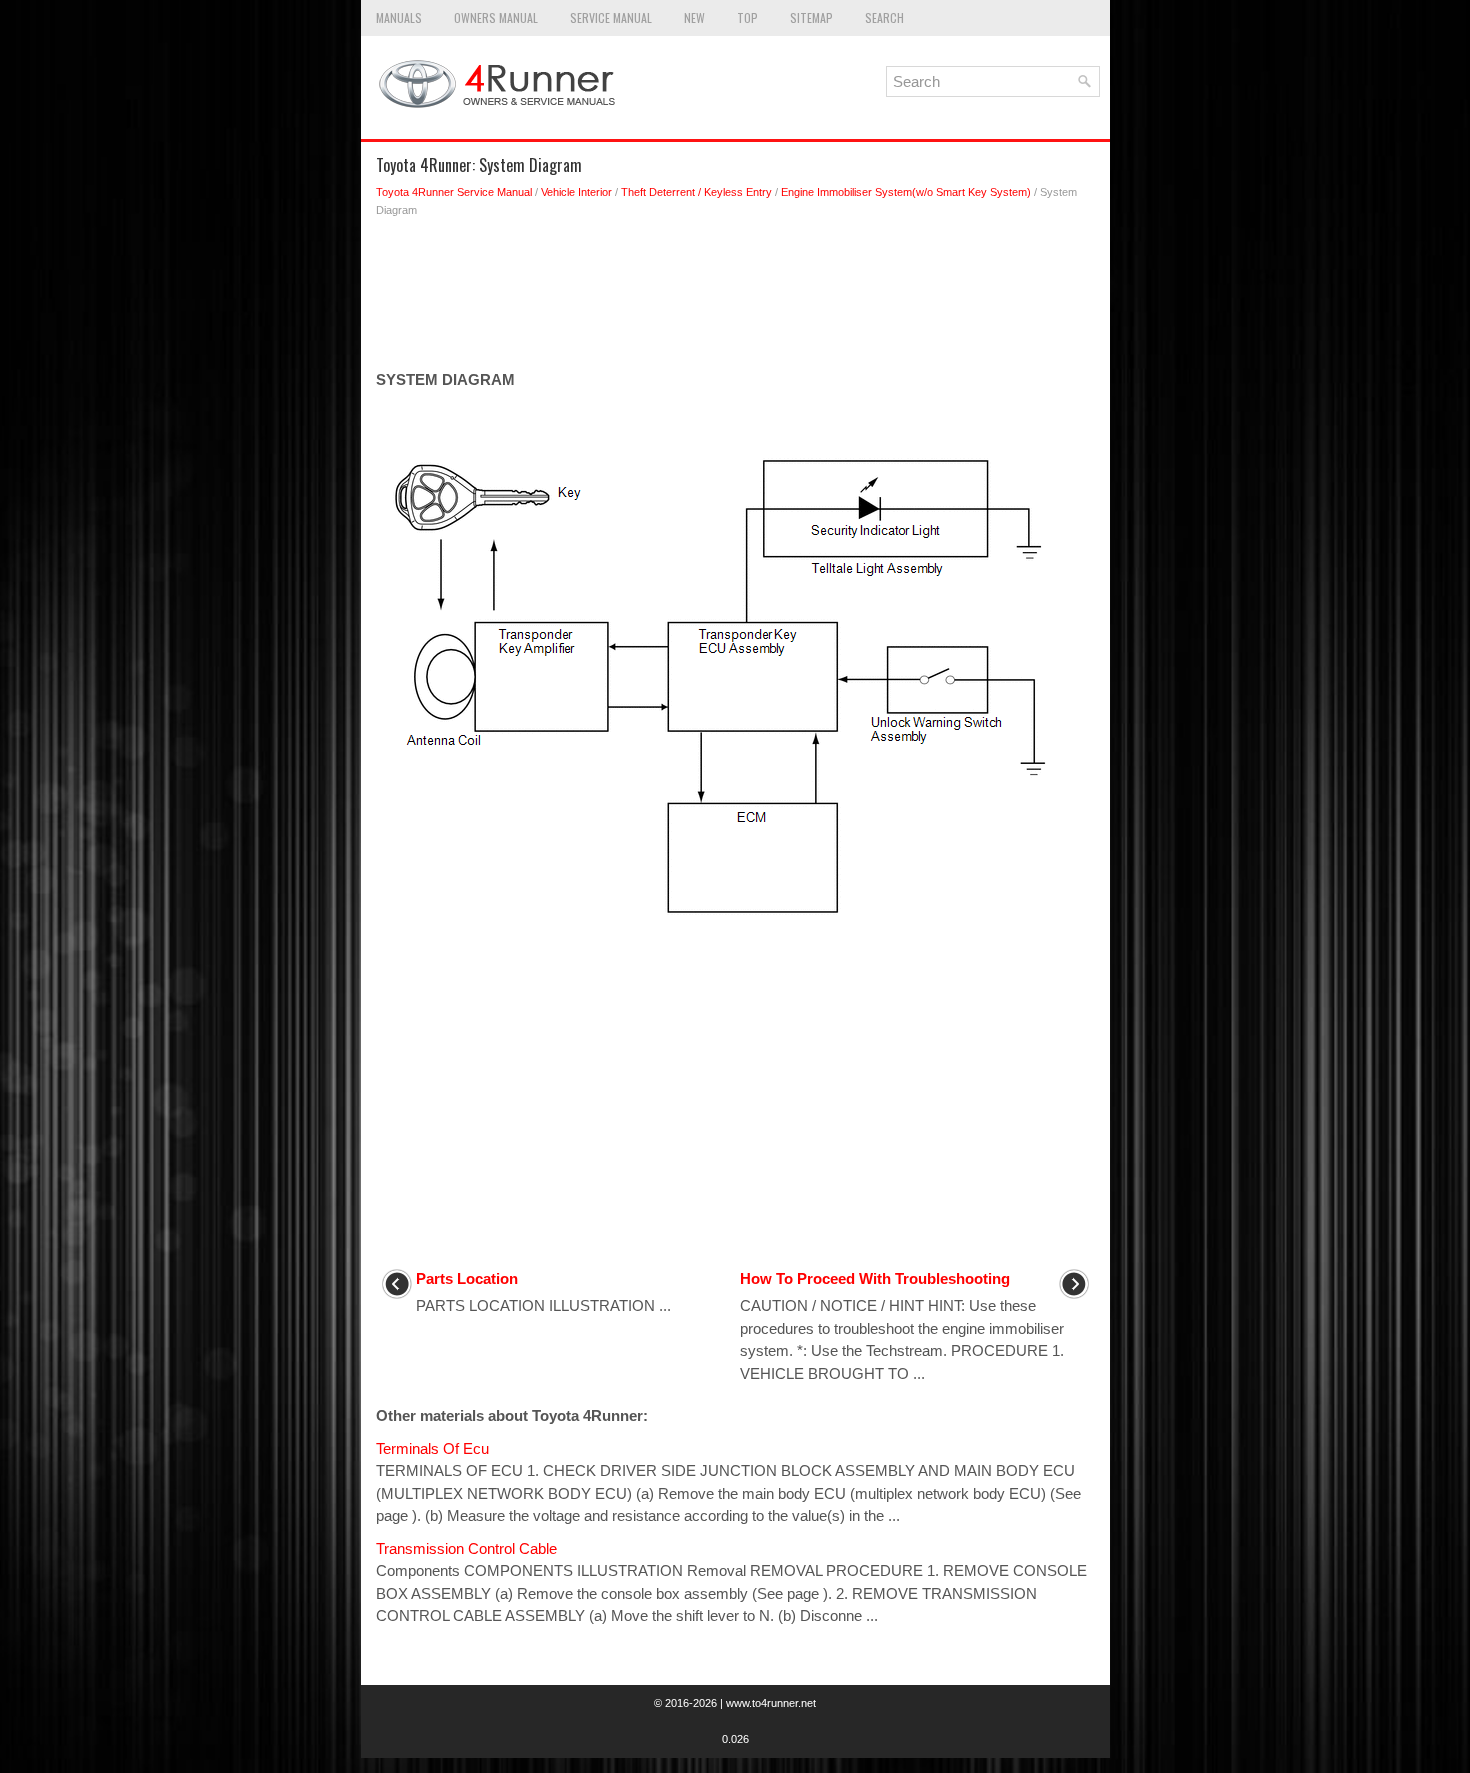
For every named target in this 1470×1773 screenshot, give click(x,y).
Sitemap (811, 17)
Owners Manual (496, 17)
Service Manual (611, 17)
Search (884, 17)
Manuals (399, 17)
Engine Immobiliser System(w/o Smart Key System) (906, 192)
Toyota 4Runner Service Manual (454, 192)
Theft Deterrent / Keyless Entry (696, 192)
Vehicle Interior (576, 192)
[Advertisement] (735, 299)
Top (747, 17)
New (694, 17)
